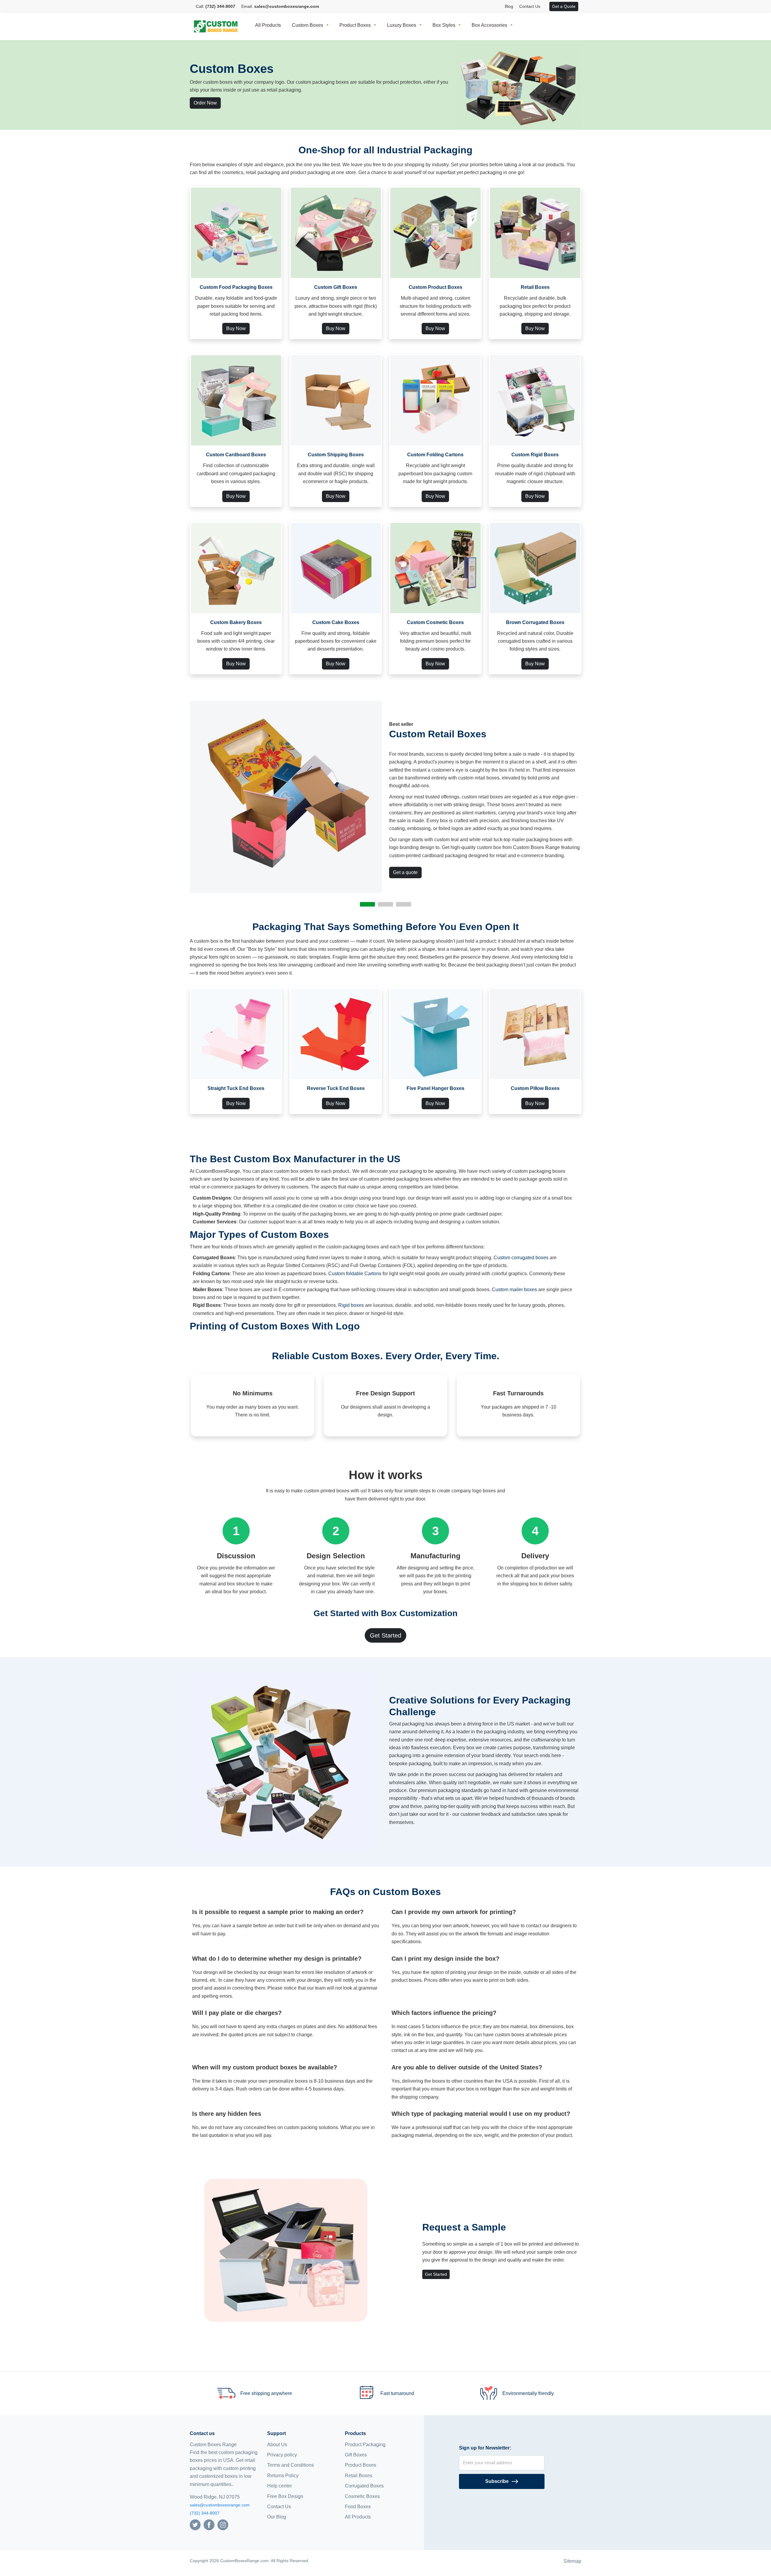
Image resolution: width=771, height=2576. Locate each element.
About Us (277, 2445)
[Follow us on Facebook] (209, 2524)
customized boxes (218, 2476)
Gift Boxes (356, 2455)
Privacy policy (282, 2455)
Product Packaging (365, 2445)
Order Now (205, 103)
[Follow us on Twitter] (195, 2524)
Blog (509, 6)
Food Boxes (358, 2507)
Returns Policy (283, 2476)
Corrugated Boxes (364, 2486)
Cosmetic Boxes (362, 2496)
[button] (367, 904)
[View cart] (546, 7)
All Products (268, 25)
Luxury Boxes (402, 25)
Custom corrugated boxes (521, 1258)
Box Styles (444, 25)
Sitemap (572, 2561)
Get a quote (405, 872)
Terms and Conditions (290, 2465)
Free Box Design (285, 2496)
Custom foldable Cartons (355, 1274)
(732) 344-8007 (205, 2513)
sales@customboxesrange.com (220, 2505)
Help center (279, 2486)
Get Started (385, 1635)
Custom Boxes (307, 25)
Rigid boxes (351, 1305)
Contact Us (530, 6)
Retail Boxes (359, 2476)
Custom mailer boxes (514, 1290)
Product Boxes (355, 25)
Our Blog (277, 2517)
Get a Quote (564, 6)
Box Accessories (489, 25)
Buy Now (236, 328)
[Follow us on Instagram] (223, 2524)
